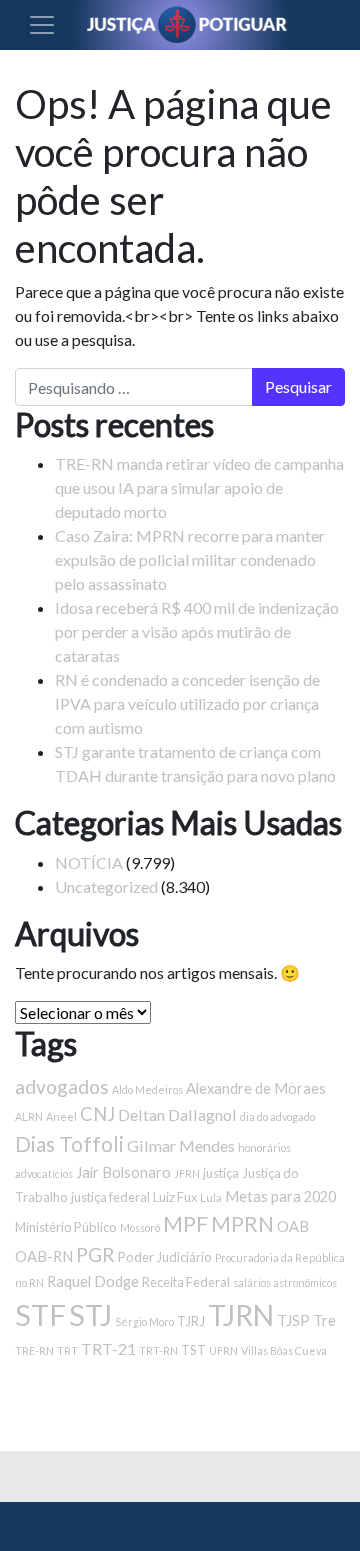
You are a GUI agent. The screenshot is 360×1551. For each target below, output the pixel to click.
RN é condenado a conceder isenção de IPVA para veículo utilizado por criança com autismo (187, 703)
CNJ (97, 1114)
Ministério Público (66, 1227)
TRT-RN (158, 1350)
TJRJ (191, 1321)
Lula (211, 1197)
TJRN (241, 1315)
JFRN (187, 1173)
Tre (324, 1320)
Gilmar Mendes (181, 1145)
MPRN (242, 1223)
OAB (293, 1226)
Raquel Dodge (93, 1281)
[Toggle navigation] (42, 25)
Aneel (61, 1116)
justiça (221, 1173)
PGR (95, 1254)
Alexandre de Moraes (256, 1088)
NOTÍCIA (89, 862)
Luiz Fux (175, 1197)
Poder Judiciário (165, 1257)
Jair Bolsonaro (123, 1172)
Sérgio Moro (144, 1321)
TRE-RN (34, 1350)
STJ (90, 1314)
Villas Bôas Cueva (284, 1350)
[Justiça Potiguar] (107, 1526)
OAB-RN (44, 1256)
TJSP (293, 1320)
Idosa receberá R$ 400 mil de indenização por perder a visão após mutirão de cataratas (197, 631)
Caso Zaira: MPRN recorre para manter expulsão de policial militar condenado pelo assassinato (190, 559)
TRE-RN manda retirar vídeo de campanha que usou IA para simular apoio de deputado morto (199, 487)
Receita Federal (186, 1282)
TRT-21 (108, 1348)
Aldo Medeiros (147, 1089)
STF (40, 1314)
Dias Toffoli (69, 1143)
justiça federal (110, 1197)
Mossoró (140, 1227)
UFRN (223, 1350)
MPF (185, 1224)
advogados (62, 1086)
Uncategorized (106, 886)
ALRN (29, 1116)
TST (193, 1350)
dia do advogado (277, 1116)
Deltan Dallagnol (177, 1114)
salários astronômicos (285, 1282)
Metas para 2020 (280, 1196)
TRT (67, 1350)
